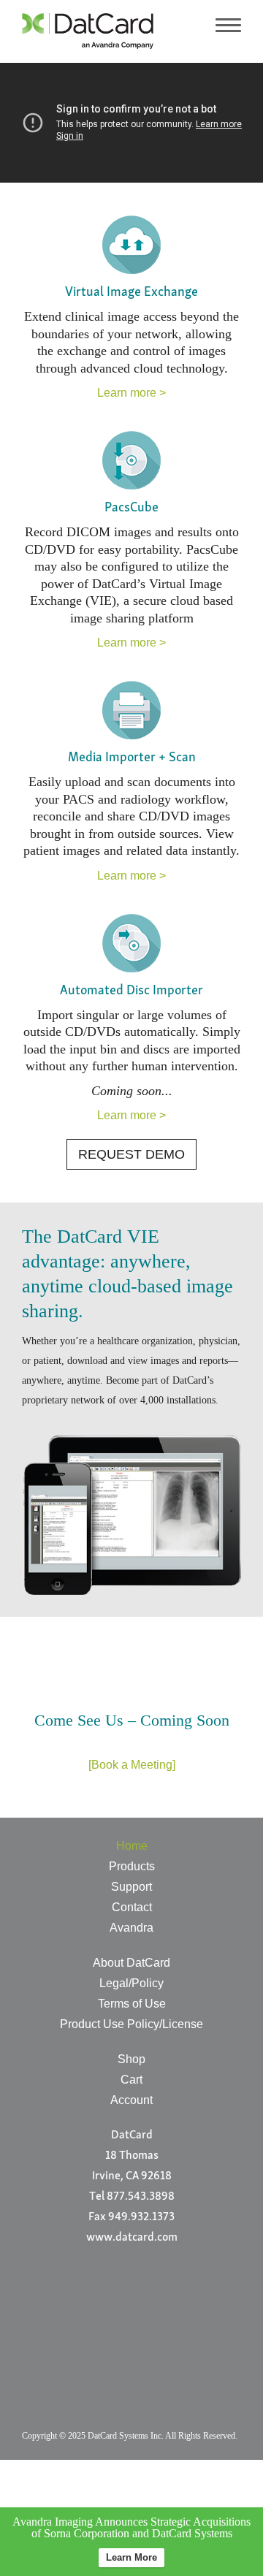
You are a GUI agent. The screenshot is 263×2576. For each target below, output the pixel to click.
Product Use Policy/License (131, 2024)
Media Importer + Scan (132, 758)
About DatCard (131, 1963)
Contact (132, 1907)
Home (132, 1846)
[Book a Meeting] (132, 1765)
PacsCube (131, 508)
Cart (131, 2080)
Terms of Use (132, 2004)
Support (131, 1887)
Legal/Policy (131, 1983)
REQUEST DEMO (131, 1154)
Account (131, 2100)
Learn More (131, 2557)
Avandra (131, 1928)
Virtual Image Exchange (131, 293)
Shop (131, 2059)
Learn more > (131, 393)
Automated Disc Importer (131, 991)
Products (132, 1866)
